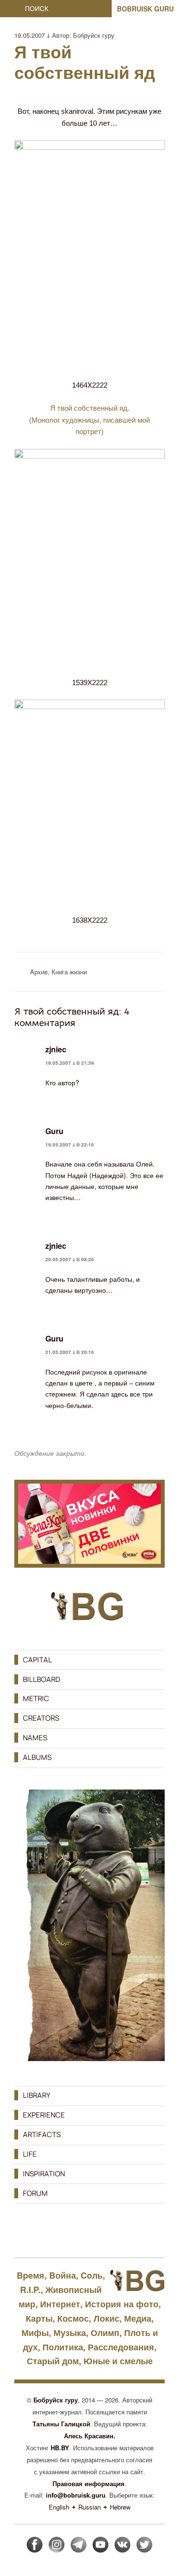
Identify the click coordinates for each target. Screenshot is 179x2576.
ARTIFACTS (42, 2134)
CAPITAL (37, 1660)
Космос (73, 2318)
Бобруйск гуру (94, 35)
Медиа (138, 2318)
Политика (63, 2347)
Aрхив (39, 972)
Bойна (63, 2275)
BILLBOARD (42, 1679)
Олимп (105, 2333)
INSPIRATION (44, 2174)
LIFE (30, 2154)
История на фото (122, 2304)
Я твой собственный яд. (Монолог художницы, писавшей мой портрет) (89, 420)
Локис (106, 2318)
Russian (89, 2507)
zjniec (56, 1049)
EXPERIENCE (44, 2115)
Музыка (70, 2333)
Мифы (35, 2333)
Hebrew (120, 2507)
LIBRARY (37, 2095)
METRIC (36, 1698)
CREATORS (41, 1718)
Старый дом (53, 2361)
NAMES (35, 1738)
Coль (92, 2275)
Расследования (121, 2347)
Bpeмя (31, 2275)
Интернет (60, 2304)
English (59, 2507)
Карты (39, 2318)
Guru (54, 1131)
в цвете (81, 1383)
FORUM (35, 2193)
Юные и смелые (118, 2361)
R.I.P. (30, 2290)
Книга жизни (69, 972)
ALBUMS (37, 1757)
